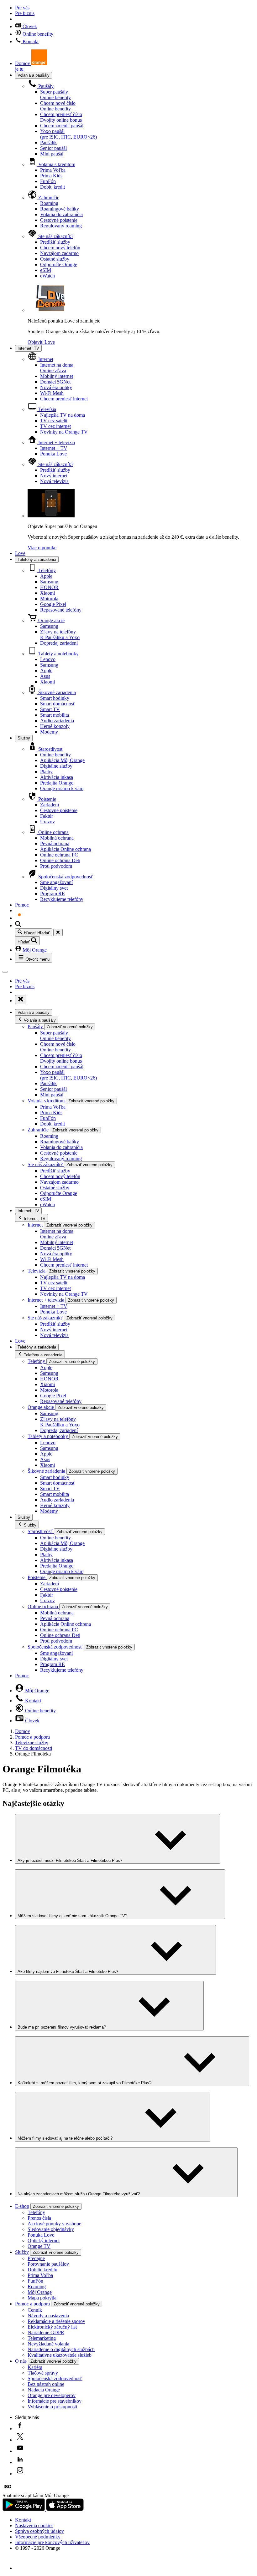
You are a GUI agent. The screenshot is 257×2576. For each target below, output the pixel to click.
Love (20, 553)
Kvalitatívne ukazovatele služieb (60, 2355)
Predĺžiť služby (55, 242)
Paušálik (48, 142)
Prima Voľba (53, 170)
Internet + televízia (56, 442)
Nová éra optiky (56, 387)
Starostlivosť (50, 749)
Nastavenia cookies (34, 2525)
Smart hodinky (55, 698)
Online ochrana (53, 832)
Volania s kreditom (56, 164)
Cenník (35, 2310)
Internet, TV (28, 348)
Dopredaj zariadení (59, 643)
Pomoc (22, 905)
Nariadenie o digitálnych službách (61, 2349)
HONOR (49, 587)
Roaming (49, 203)
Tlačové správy (43, 2373)
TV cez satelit (54, 421)
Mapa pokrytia (42, 2298)
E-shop (22, 2206)
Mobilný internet (57, 376)
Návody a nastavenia (48, 2316)
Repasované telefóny (61, 610)
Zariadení (50, 805)
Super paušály (55, 95)
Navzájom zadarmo (59, 253)
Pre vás (22, 8)
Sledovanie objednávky (51, 2229)
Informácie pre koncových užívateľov (52, 2542)
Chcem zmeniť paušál (62, 126)
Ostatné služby (55, 259)
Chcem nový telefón (60, 248)
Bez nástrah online (46, 2384)
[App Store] (65, 2509)
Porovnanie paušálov (48, 2264)
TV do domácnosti (34, 1748)
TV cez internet (55, 426)
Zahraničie (48, 198)
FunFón (48, 181)
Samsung (49, 582)
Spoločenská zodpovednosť (65, 877)
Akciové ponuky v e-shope (54, 2224)
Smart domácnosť (58, 704)
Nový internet (54, 476)
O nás (21, 2361)
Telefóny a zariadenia (37, 559)
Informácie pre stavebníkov (55, 2401)
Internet (45, 359)
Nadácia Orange (44, 2390)
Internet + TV (54, 448)
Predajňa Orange (57, 783)
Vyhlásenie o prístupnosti (52, 2407)
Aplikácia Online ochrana (66, 849)
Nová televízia (54, 481)
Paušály (45, 86)
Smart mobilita (55, 715)
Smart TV (50, 709)
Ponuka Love (53, 454)
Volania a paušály (34, 75)
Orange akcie (51, 620)
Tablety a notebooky (58, 654)
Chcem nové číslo (58, 106)
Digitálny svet (54, 888)
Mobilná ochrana (57, 838)
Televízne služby (32, 1743)
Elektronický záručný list (52, 2327)
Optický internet (44, 2241)
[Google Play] (24, 2509)
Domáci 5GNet (55, 382)
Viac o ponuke (42, 548)
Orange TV (39, 2246)
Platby (46, 772)
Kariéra (35, 2367)
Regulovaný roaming (61, 226)
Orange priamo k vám (62, 788)
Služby (24, 738)
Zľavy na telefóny (60, 635)
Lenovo (48, 659)
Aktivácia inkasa (57, 777)
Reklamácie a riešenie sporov (56, 2321)
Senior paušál (53, 148)
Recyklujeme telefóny (62, 899)
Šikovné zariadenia (56, 692)
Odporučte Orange (59, 264)
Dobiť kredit (52, 187)
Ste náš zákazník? (55, 236)
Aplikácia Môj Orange (62, 760)
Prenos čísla (39, 2218)
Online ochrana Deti (60, 860)
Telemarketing (42, 2338)
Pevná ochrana (55, 843)
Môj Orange (34, 950)
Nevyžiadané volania (48, 2344)
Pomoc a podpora (32, 1737)
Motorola (49, 599)
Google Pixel (53, 604)
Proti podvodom (56, 866)
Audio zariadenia (57, 721)
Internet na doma (57, 368)
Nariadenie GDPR (46, 2332)
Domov (23, 1731)
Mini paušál (52, 154)
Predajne (36, 2258)
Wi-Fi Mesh (52, 393)
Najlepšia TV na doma (63, 415)
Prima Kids (51, 176)
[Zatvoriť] (58, 933)
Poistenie (47, 799)
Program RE (52, 894)
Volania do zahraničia (61, 214)
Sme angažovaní (56, 882)
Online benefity (37, 34)
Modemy (49, 732)
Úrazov (47, 822)
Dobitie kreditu (42, 2270)
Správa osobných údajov (39, 2531)
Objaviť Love (41, 342)
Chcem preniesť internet (64, 399)
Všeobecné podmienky (38, 2537)
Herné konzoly (55, 726)
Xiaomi (47, 593)
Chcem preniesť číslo (61, 117)
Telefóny (46, 570)
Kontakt (30, 41)
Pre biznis (25, 13)
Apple (46, 576)
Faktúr (47, 816)
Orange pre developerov (52, 2395)
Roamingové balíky (60, 209)
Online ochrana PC (59, 855)
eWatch (47, 276)
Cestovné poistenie (59, 220)
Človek (29, 26)
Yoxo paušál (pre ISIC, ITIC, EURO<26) (68, 134)
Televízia (47, 409)
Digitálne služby (56, 766)
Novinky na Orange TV (64, 432)
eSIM (46, 270)
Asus (45, 676)
